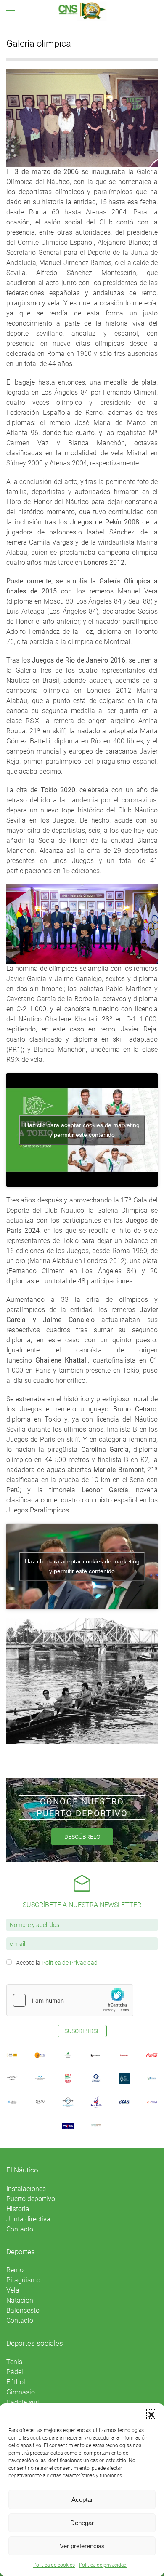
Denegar (82, 2523)
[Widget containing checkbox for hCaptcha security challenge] (70, 2000)
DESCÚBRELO (82, 1837)
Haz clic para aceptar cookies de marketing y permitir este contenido (82, 1130)
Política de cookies (54, 2565)
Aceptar (82, 2500)
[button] (151, 2414)
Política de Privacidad (70, 1963)
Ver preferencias (82, 2546)
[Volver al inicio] (82, 11)
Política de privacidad (103, 2565)
